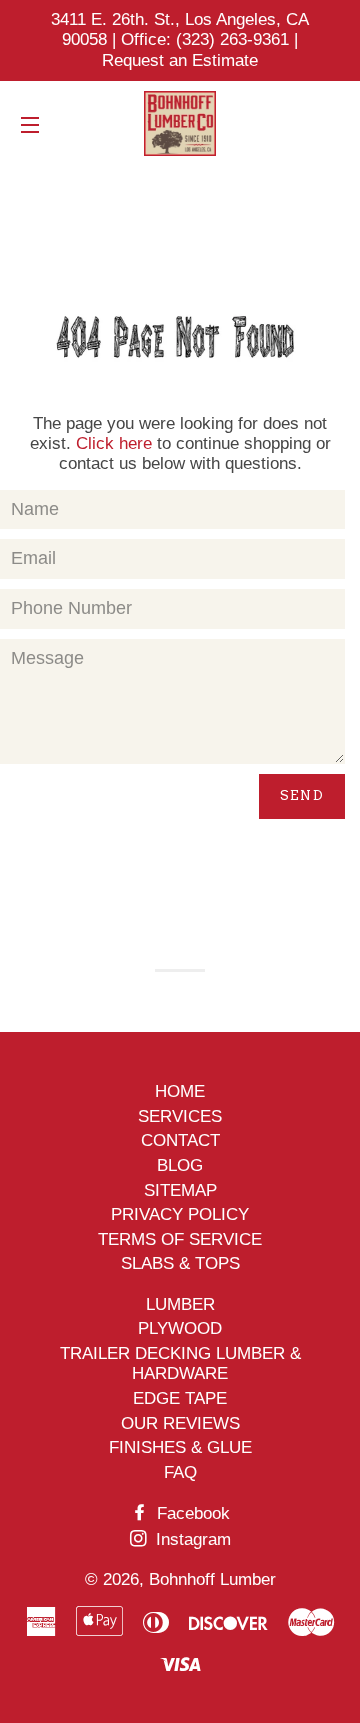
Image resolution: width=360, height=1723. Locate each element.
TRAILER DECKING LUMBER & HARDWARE (180, 1363)
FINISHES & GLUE (180, 1447)
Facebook (191, 1513)
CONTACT (180, 1140)
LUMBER (180, 1304)
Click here (114, 443)
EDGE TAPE (180, 1398)
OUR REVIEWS (180, 1423)
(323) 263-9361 (235, 39)
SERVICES (180, 1116)
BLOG (180, 1165)
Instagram (191, 1539)
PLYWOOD (180, 1328)
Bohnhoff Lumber (212, 1579)
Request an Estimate (180, 60)
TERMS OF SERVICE (180, 1239)
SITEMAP (180, 1190)
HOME (180, 1091)
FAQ (180, 1472)
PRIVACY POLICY (180, 1214)
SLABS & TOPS (180, 1263)
